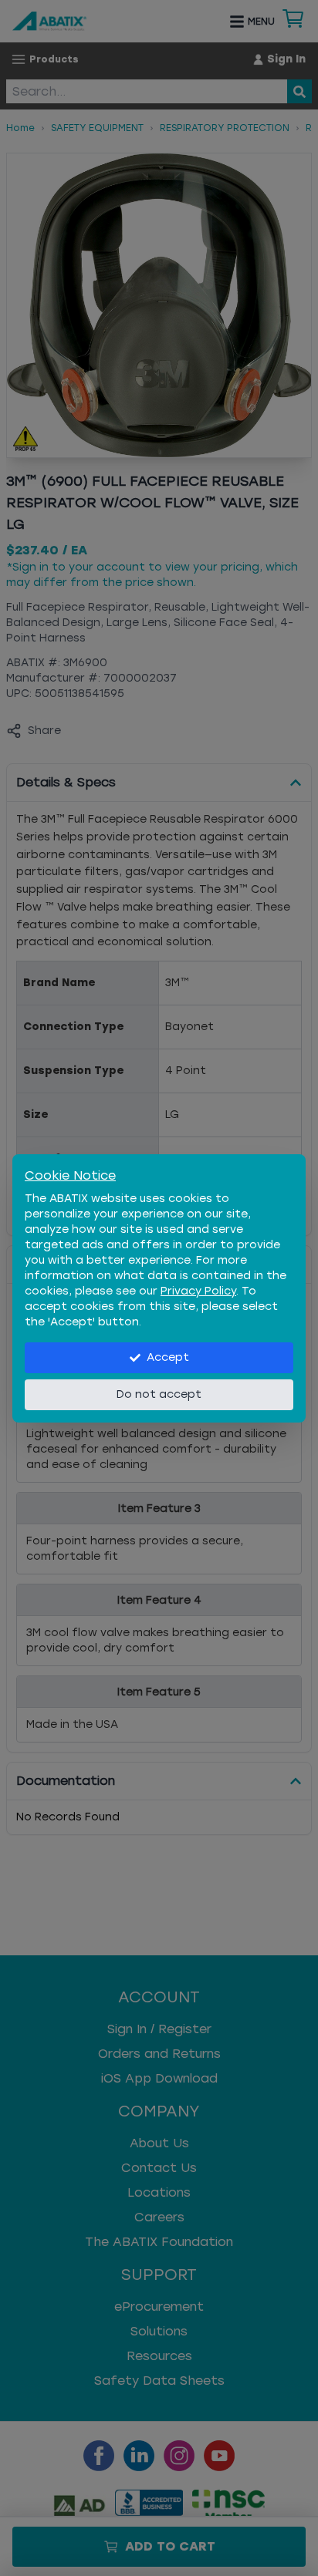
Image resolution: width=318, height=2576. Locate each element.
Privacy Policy (198, 1291)
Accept (168, 1357)
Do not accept (159, 1394)
